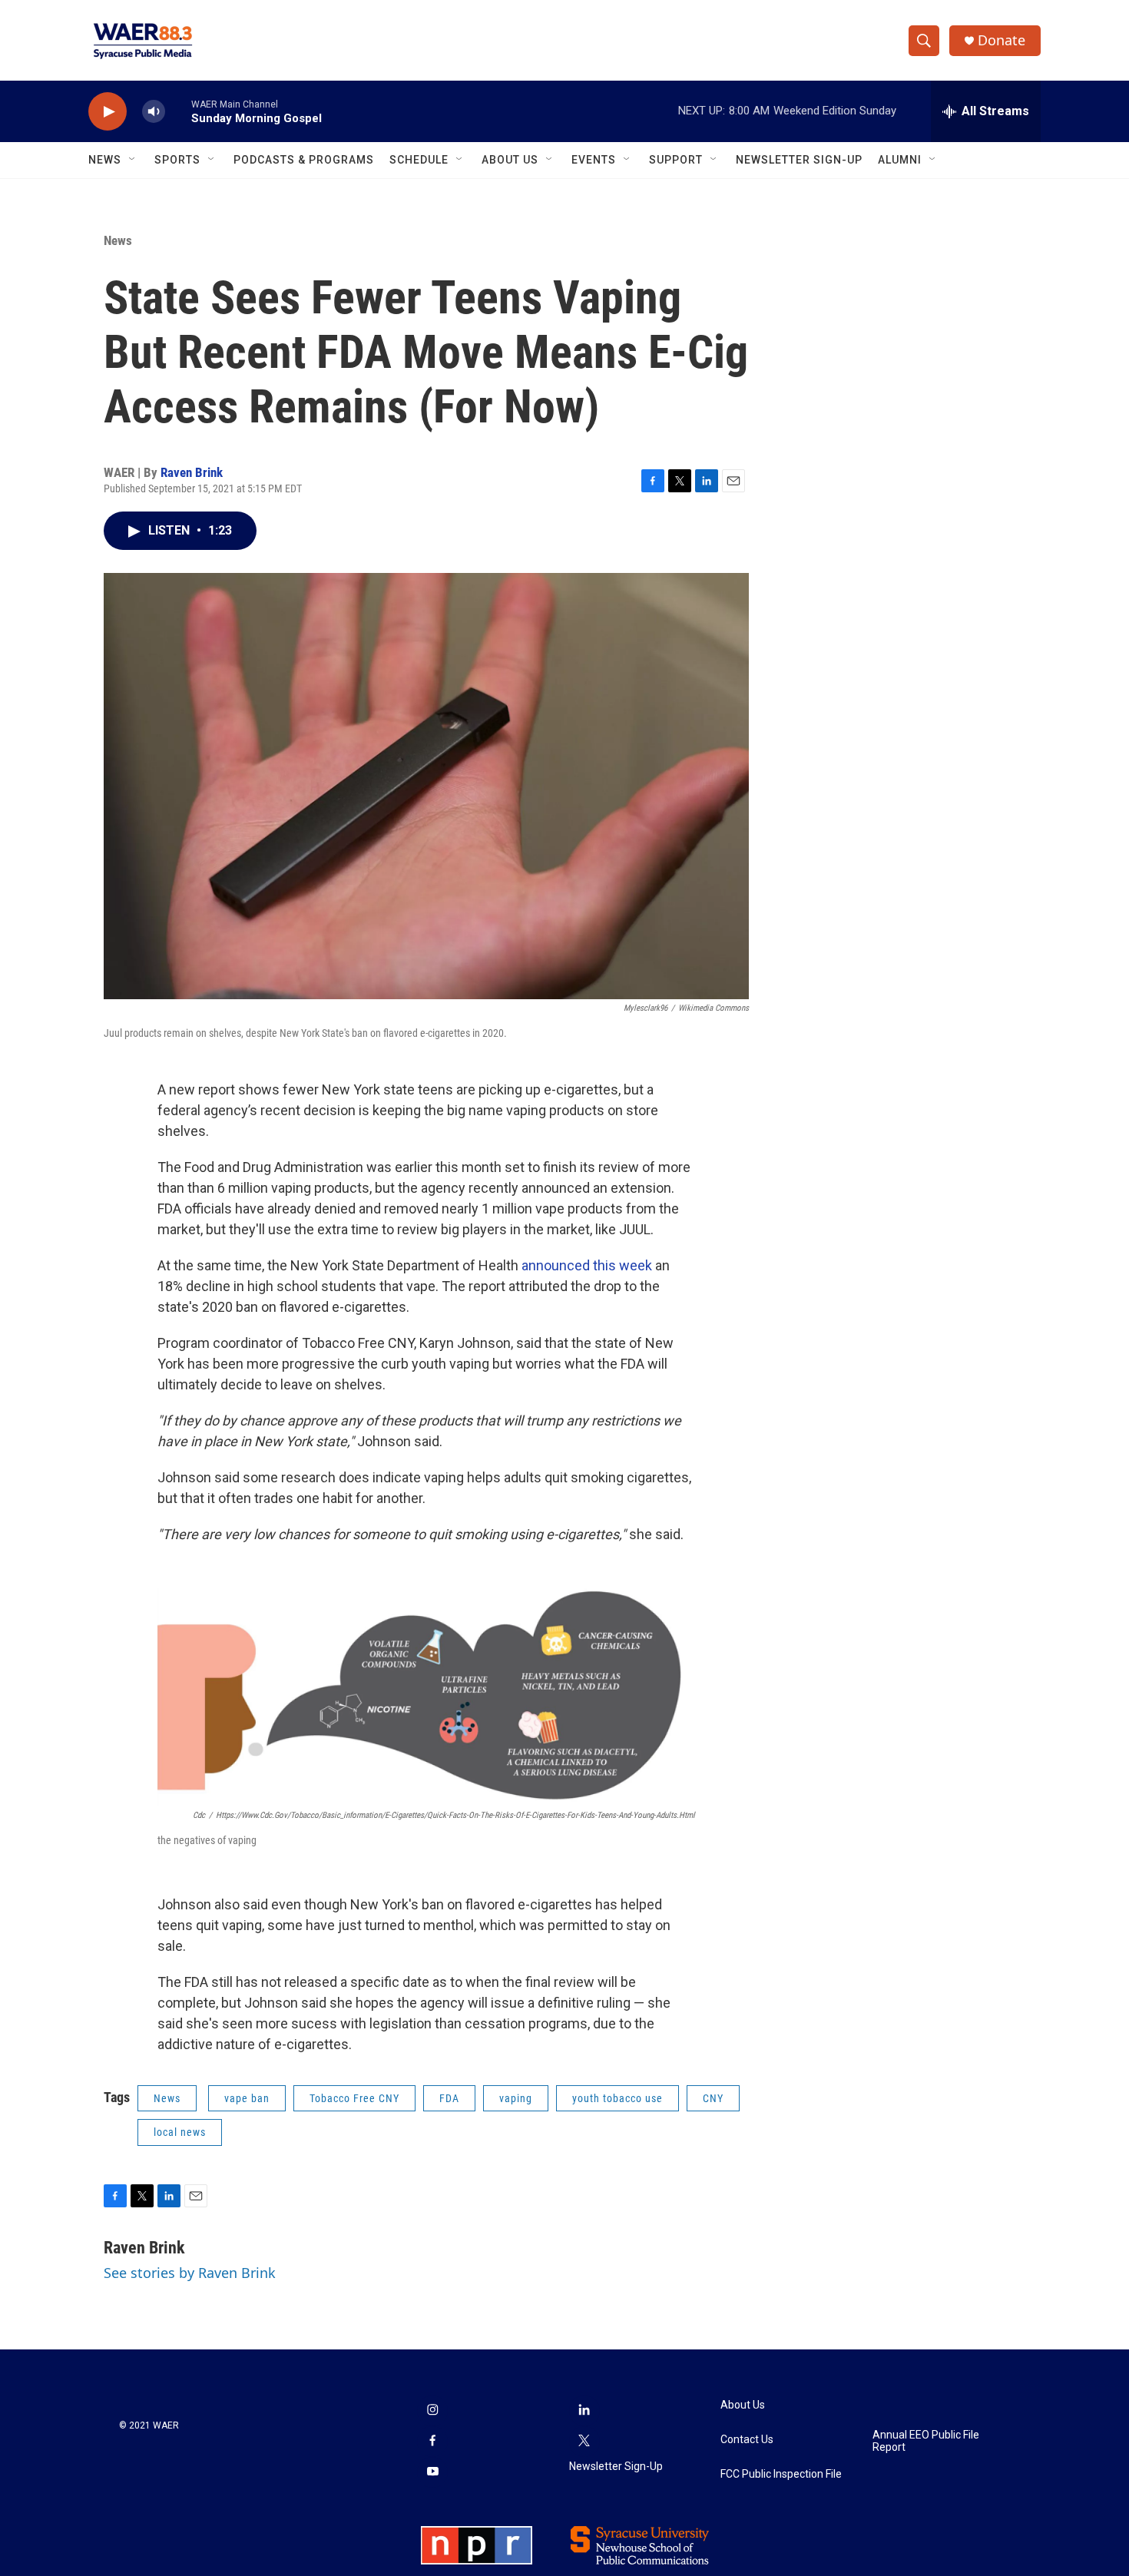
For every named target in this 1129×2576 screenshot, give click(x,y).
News (105, 160)
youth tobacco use (617, 2098)
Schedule (419, 160)
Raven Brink (192, 472)
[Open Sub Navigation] (133, 160)
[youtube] (432, 2472)
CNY (713, 2098)
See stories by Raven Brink (190, 2273)
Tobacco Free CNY (354, 2098)
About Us (510, 160)
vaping (516, 2098)
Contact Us (747, 2440)
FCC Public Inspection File (781, 2474)
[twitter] (584, 2442)
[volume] (154, 112)
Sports (177, 160)
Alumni (900, 160)
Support (676, 160)
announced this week (587, 1265)
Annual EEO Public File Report (926, 2441)
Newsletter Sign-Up (799, 160)
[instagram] (432, 2411)
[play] (108, 112)
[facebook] (432, 2442)
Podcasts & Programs (304, 160)
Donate (1002, 40)
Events (594, 160)
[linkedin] (584, 2411)
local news (180, 2132)
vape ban (247, 2098)
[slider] (178, 111)
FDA (449, 2098)
